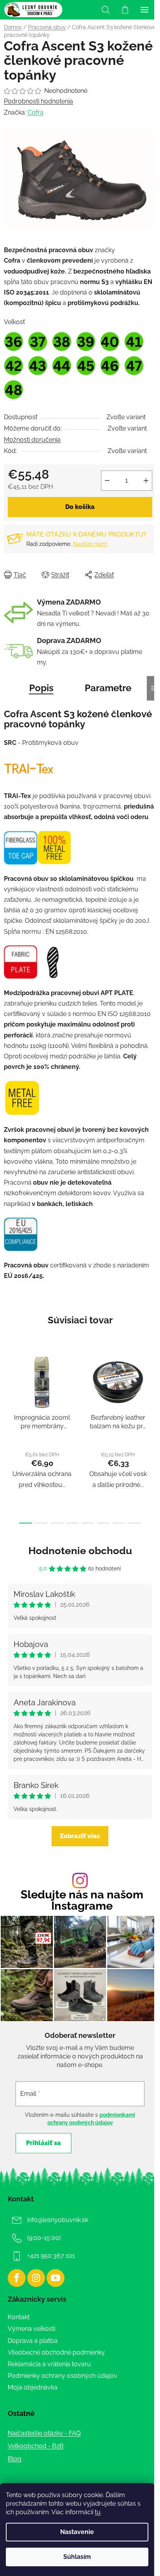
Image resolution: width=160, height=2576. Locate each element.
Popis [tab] (41, 688)
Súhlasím (77, 2557)
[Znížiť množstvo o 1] (107, 481)
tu (98, 2512)
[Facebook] (17, 2278)
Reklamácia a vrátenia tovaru (49, 2364)
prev (8, 1390)
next (152, 1390)
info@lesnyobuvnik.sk (58, 2220)
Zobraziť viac (80, 1836)
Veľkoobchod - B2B (36, 2446)
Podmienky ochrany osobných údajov (63, 2376)
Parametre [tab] (108, 688)
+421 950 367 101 (51, 2256)
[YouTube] (56, 2278)
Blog (15, 2459)
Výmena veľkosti (31, 2329)
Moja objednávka (33, 2387)
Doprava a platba (33, 2341)
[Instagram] (36, 2278)
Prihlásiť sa (43, 2143)
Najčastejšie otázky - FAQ (44, 2433)
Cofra (36, 112)
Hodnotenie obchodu (80, 1551)
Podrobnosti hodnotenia (38, 101)
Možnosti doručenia (32, 440)
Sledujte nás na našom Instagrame (82, 1900)
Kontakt (19, 2317)
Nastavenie (77, 2532)
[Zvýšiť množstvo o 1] (146, 481)
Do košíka (80, 507)
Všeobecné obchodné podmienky (56, 2352)
